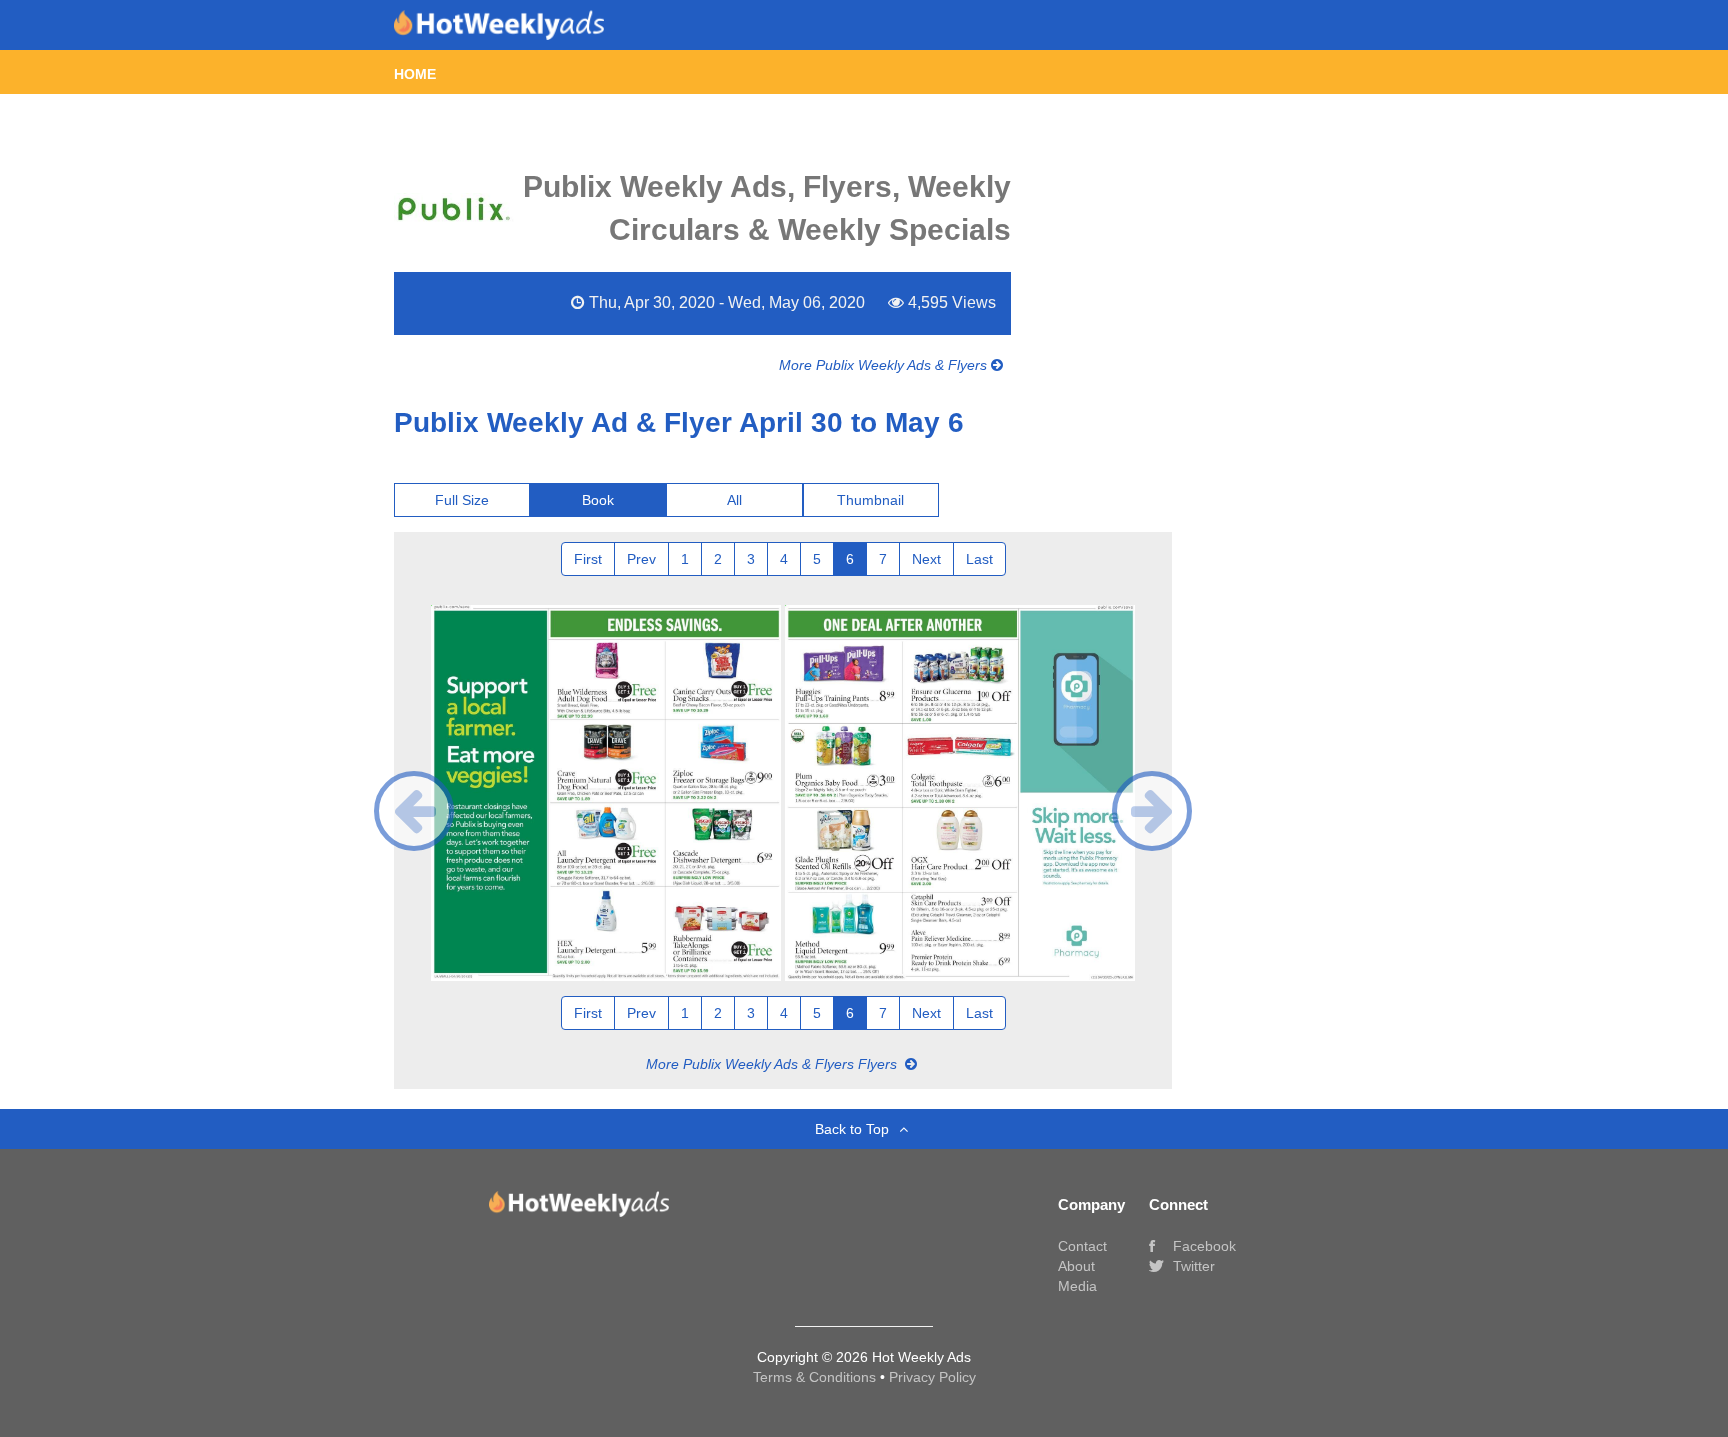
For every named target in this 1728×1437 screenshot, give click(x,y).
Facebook (1202, 1246)
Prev (641, 559)
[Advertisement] (1272, 534)
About (1076, 1266)
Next (926, 559)
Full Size (462, 500)
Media (1077, 1286)
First (588, 559)
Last (979, 559)
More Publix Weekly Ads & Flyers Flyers (773, 1064)
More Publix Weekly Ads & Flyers (885, 365)
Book (598, 500)
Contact (1082, 1246)
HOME (415, 74)
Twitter (1192, 1266)
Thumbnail (870, 500)
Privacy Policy (932, 1377)
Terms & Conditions (816, 1377)
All (734, 500)
